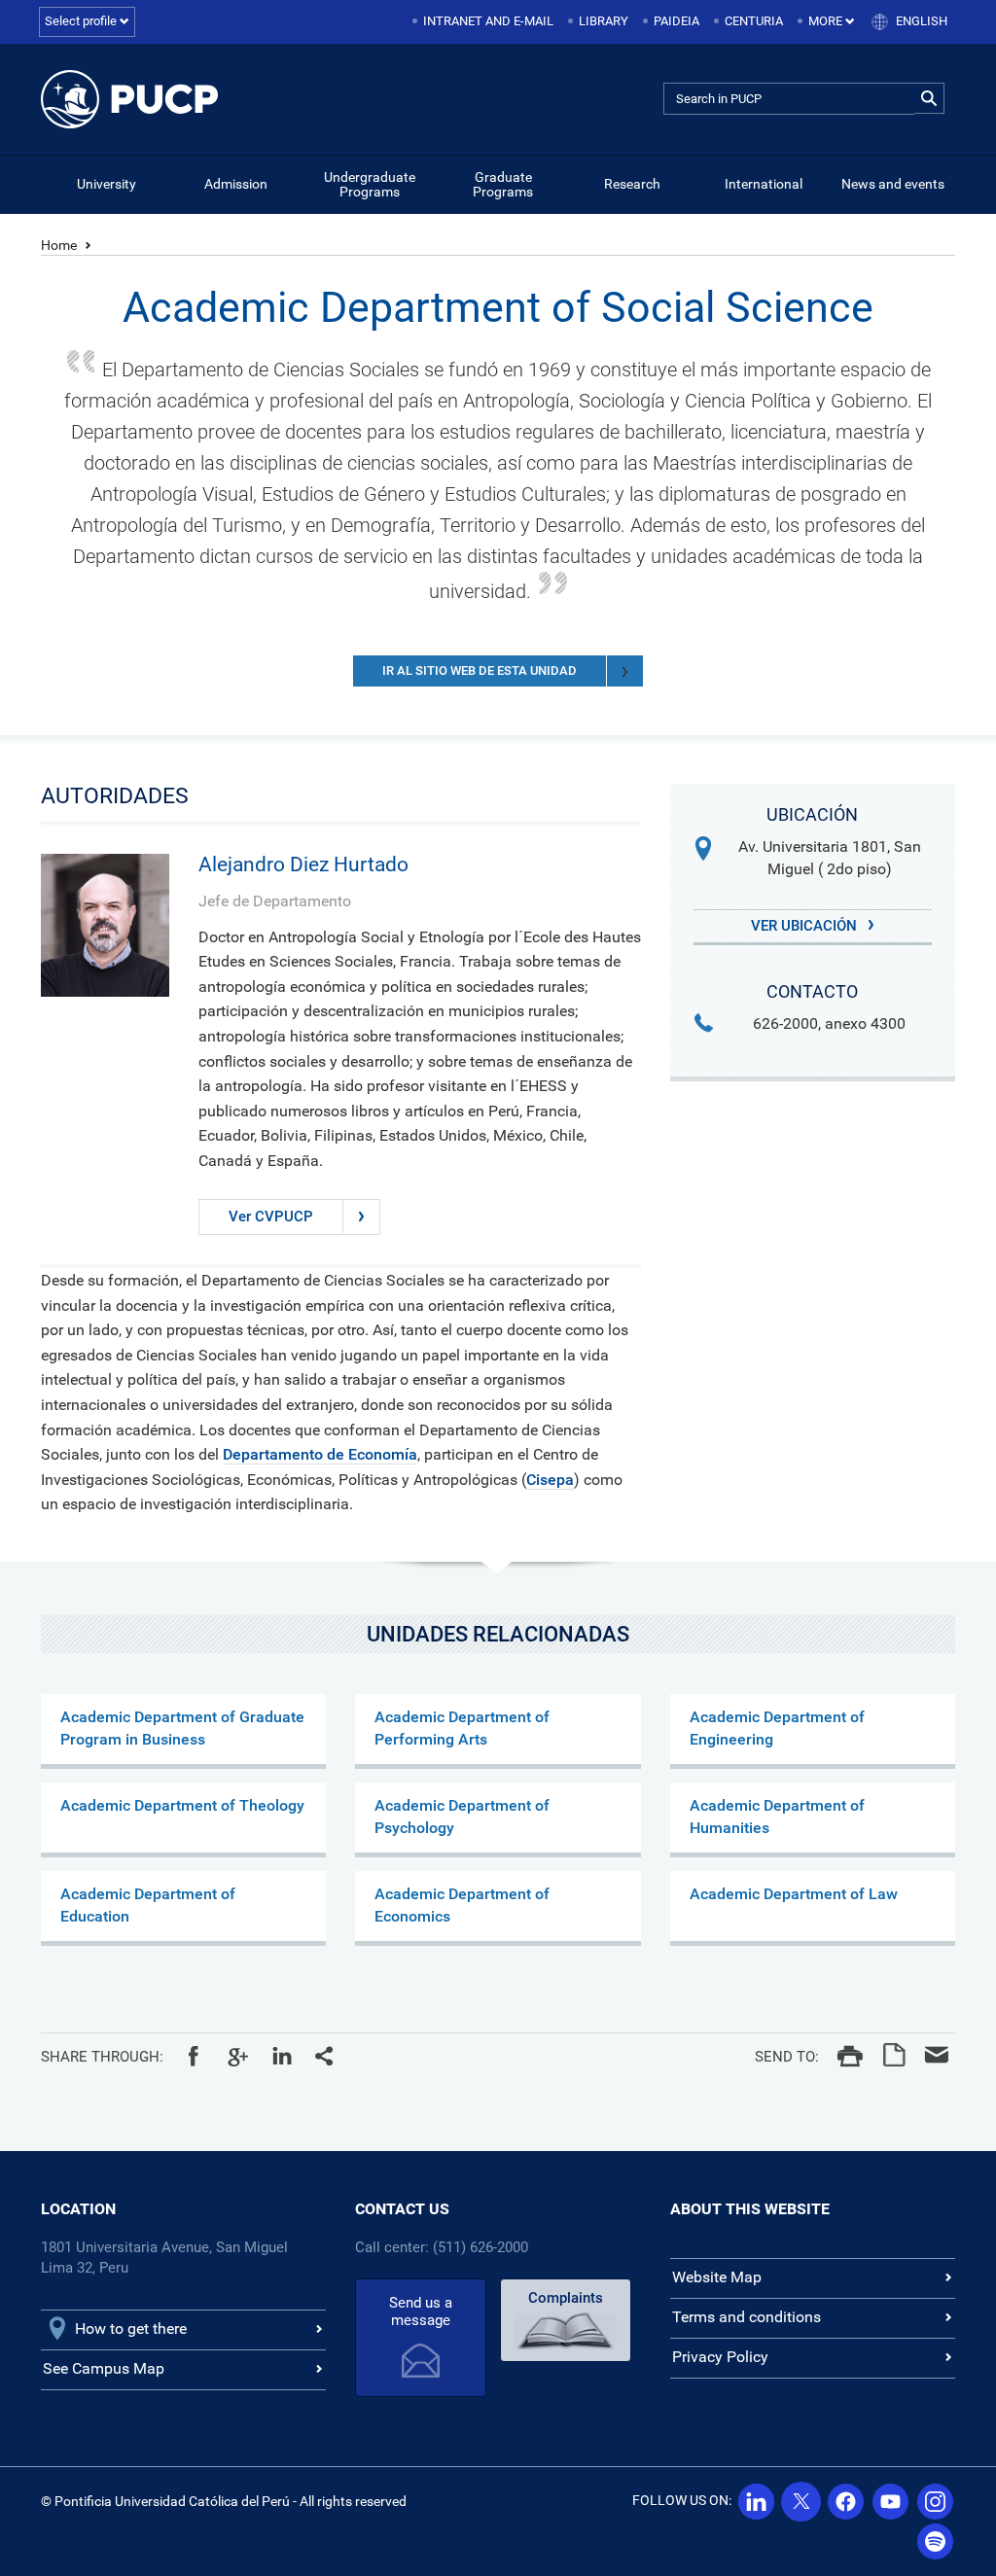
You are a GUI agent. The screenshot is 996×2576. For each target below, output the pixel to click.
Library (604, 21)
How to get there (131, 2329)
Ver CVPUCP (271, 1217)
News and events (893, 184)
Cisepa (550, 1480)
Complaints (566, 2298)
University (107, 184)
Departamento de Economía (320, 1454)
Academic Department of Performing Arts (462, 1728)
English (922, 21)
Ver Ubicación (806, 926)
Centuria (754, 21)
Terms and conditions (747, 2317)
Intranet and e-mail (488, 21)
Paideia (676, 21)
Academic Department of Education (148, 1905)
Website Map (717, 2277)
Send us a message (421, 2311)
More (827, 21)
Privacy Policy (720, 2357)
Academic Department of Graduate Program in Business (182, 1728)
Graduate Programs (503, 184)
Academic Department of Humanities (777, 1817)
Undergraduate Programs (370, 184)
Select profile (82, 21)
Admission (236, 184)
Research (632, 184)
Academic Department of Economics (462, 1905)
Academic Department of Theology (182, 1805)
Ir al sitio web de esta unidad (480, 670)
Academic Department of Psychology (462, 1817)
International (764, 184)
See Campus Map (104, 2368)
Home (59, 245)
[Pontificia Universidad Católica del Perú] (130, 99)
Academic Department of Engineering (777, 1728)
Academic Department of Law (794, 1894)
